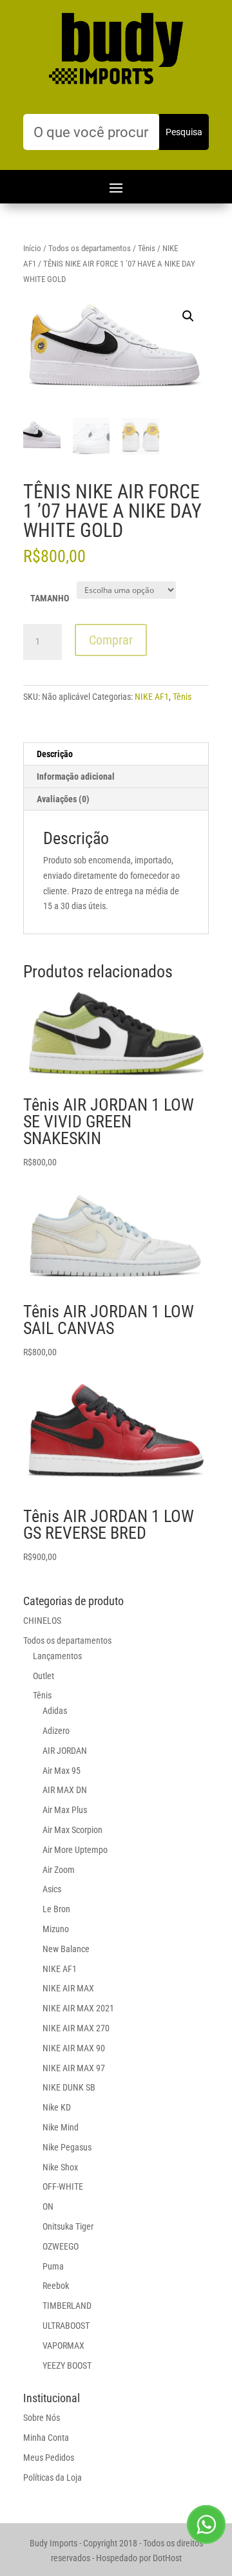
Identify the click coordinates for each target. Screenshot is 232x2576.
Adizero (56, 1731)
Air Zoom (59, 1870)
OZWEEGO (61, 2246)
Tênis (147, 248)
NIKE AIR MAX (68, 1988)
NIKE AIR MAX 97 (74, 2068)
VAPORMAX (63, 2346)
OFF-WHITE (63, 2186)
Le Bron (56, 1909)
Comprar (111, 640)
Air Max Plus (65, 1810)
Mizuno (56, 1929)
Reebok (56, 2286)
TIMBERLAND (67, 2306)
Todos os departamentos (90, 248)
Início (32, 248)
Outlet (43, 1676)
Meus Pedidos (49, 2458)
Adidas (55, 1711)
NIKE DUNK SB (69, 2087)
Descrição (55, 754)
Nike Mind (61, 2127)
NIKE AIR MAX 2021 (78, 2008)
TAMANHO (50, 598)
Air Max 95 (62, 1771)
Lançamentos (57, 1656)
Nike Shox (60, 2167)
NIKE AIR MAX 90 (74, 2048)
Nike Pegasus (67, 2147)
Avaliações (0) (63, 799)
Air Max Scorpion (72, 1830)
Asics (52, 1889)
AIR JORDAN (65, 1751)
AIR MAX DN (65, 1790)
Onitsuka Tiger (68, 2226)
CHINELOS (42, 1621)
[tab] (116, 754)
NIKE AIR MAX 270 (76, 2028)
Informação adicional (76, 776)
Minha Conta (46, 2438)
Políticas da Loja (53, 2477)
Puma (53, 2266)
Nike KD (57, 2107)
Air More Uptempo (75, 1850)
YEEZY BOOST (67, 2365)
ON (48, 2206)
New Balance (66, 1949)
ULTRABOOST (66, 2326)
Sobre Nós (42, 2418)
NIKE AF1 (152, 697)
